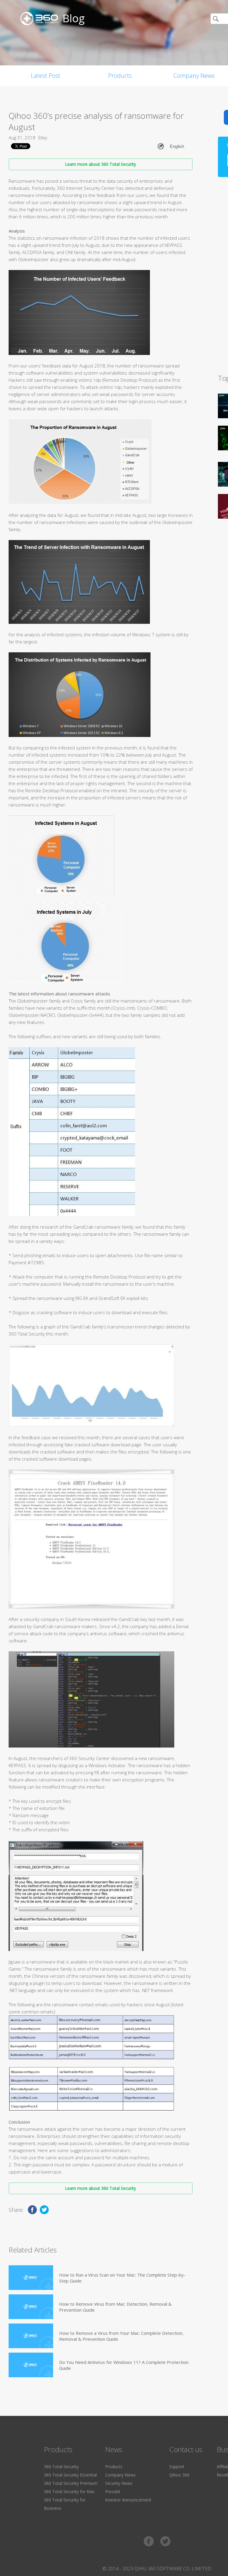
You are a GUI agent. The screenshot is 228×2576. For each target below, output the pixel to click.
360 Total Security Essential (70, 2475)
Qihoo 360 (179, 2475)
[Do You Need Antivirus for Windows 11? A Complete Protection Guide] (31, 2365)
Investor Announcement (128, 2500)
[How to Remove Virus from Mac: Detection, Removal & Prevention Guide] (31, 2307)
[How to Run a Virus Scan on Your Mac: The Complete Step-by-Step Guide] (31, 2278)
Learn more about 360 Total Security (100, 164)
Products (120, 76)
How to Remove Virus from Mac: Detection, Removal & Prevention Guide (115, 2307)
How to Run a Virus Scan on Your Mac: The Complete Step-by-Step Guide (122, 2278)
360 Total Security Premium (71, 2483)
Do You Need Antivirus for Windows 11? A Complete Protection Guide (124, 2365)
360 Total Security (61, 2467)
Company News (120, 2475)
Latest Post (46, 76)
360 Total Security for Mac (69, 2491)
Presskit (113, 2491)
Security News (119, 2483)
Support (177, 2467)
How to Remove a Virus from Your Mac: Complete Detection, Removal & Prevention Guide (121, 2336)
